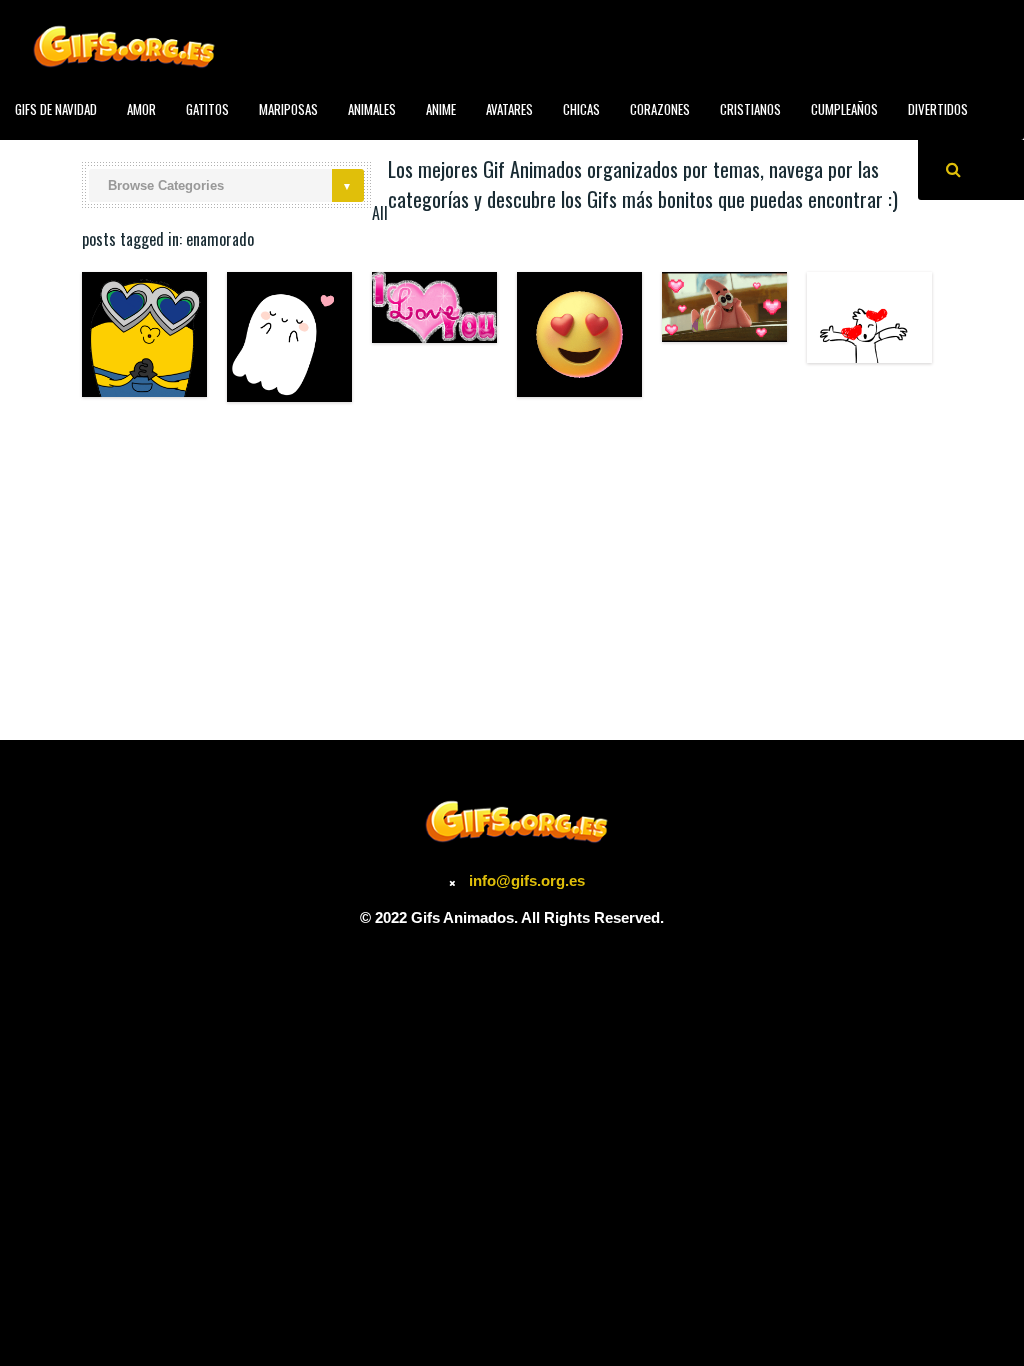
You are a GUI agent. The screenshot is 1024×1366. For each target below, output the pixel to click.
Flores (196, 154)
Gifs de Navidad (56, 109)
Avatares (509, 109)
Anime (441, 109)
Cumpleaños (844, 109)
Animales (372, 109)
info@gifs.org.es (527, 880)
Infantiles (271, 154)
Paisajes (431, 154)
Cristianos (750, 109)
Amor (141, 109)
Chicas (581, 109)
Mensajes (354, 154)
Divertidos (938, 109)
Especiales (43, 154)
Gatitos (207, 109)
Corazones (660, 109)
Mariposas (288, 109)
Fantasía (125, 154)
